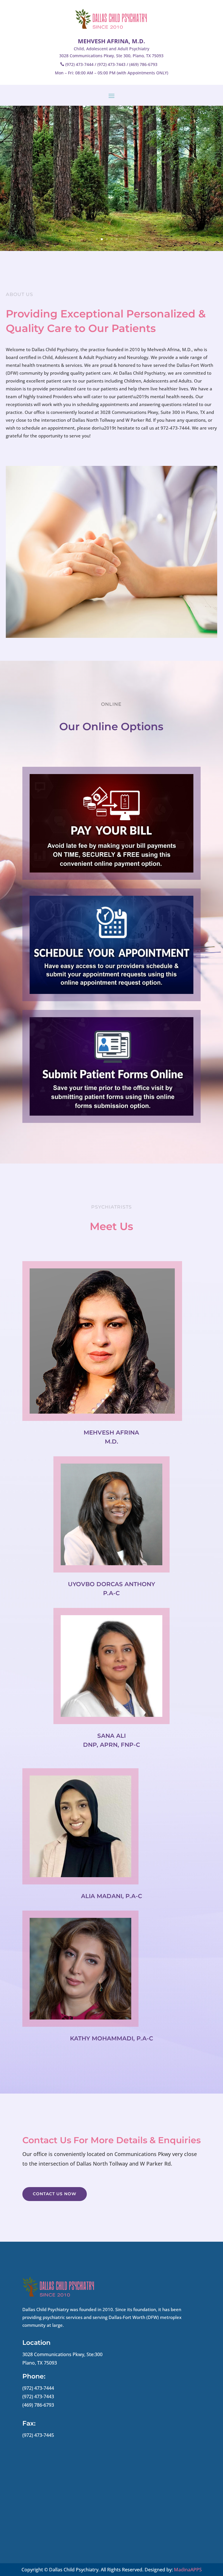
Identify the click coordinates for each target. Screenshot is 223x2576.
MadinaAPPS (188, 2570)
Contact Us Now (55, 2194)
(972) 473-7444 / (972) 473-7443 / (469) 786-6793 (111, 64)
